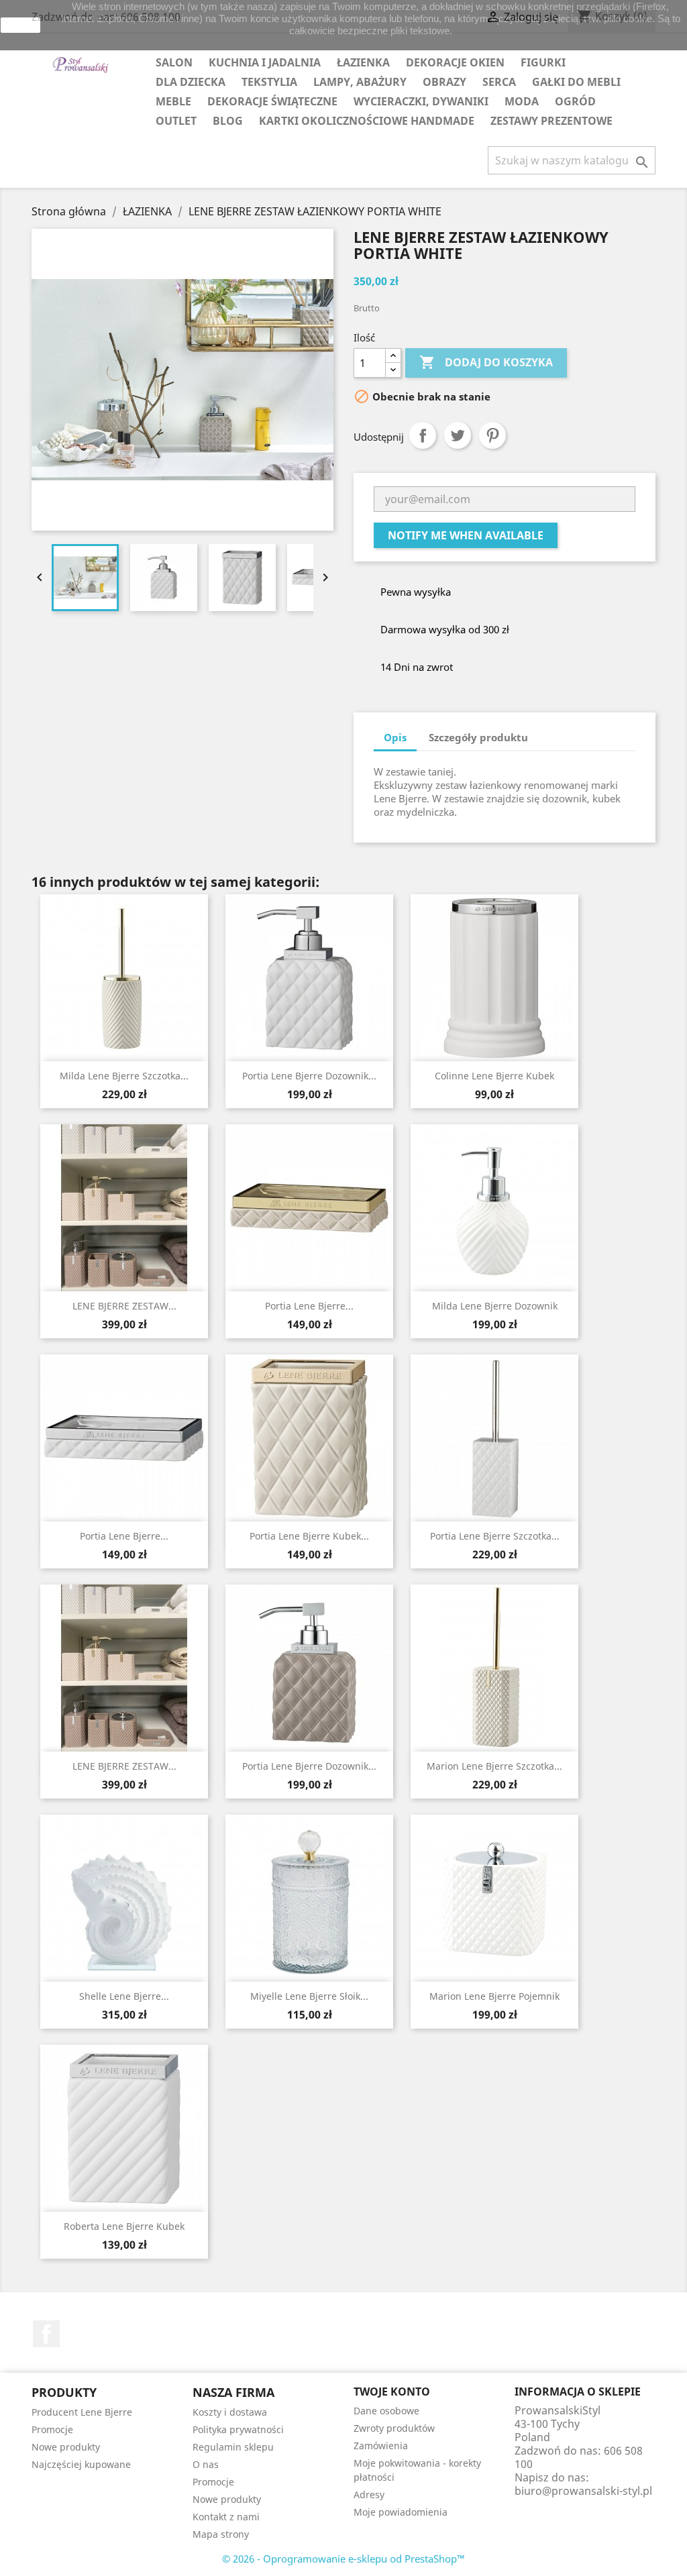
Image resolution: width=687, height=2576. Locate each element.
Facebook (46, 2334)
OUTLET (176, 121)
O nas (206, 2464)
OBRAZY (444, 82)
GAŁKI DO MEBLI (576, 82)
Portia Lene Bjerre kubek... (309, 1536)
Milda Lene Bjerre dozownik (495, 1306)
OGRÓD (575, 101)
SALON (174, 62)
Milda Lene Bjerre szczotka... (124, 1076)
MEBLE (173, 101)
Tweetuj (458, 435)
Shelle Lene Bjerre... (124, 1996)
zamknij (21, 25)
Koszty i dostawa (230, 2412)
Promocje (52, 2429)
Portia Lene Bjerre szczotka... (495, 1536)
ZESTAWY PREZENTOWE (551, 121)
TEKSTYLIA (269, 82)
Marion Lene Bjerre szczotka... (494, 1766)
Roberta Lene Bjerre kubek (124, 2226)
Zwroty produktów (394, 2428)
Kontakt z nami (226, 2517)
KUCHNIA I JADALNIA (265, 62)
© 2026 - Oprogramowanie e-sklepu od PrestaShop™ (343, 2559)
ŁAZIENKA (363, 62)
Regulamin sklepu (233, 2447)
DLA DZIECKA (191, 82)
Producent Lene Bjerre (82, 2412)
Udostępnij (423, 435)
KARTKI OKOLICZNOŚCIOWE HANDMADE (367, 121)
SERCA (499, 82)
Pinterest (492, 435)
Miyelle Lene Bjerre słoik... (309, 1996)
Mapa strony (221, 2534)
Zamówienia (381, 2446)
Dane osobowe (386, 2411)
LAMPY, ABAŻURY (360, 82)
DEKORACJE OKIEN (455, 62)
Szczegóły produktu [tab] (478, 737)
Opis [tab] (395, 737)
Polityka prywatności (238, 2429)
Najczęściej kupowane (81, 2464)
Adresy (369, 2494)
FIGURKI (543, 62)
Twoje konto (392, 2392)
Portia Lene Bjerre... (309, 1306)
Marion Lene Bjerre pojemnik (494, 1996)
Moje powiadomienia (401, 2512)
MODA (522, 101)
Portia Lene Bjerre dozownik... (309, 1076)
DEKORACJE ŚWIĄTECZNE (272, 101)
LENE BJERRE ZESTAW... (124, 1306)
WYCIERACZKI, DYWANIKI (421, 101)
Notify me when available (466, 535)
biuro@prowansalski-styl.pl (583, 2491)
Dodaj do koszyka (486, 362)
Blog (228, 121)
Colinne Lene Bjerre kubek (494, 1076)
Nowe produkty (66, 2447)
